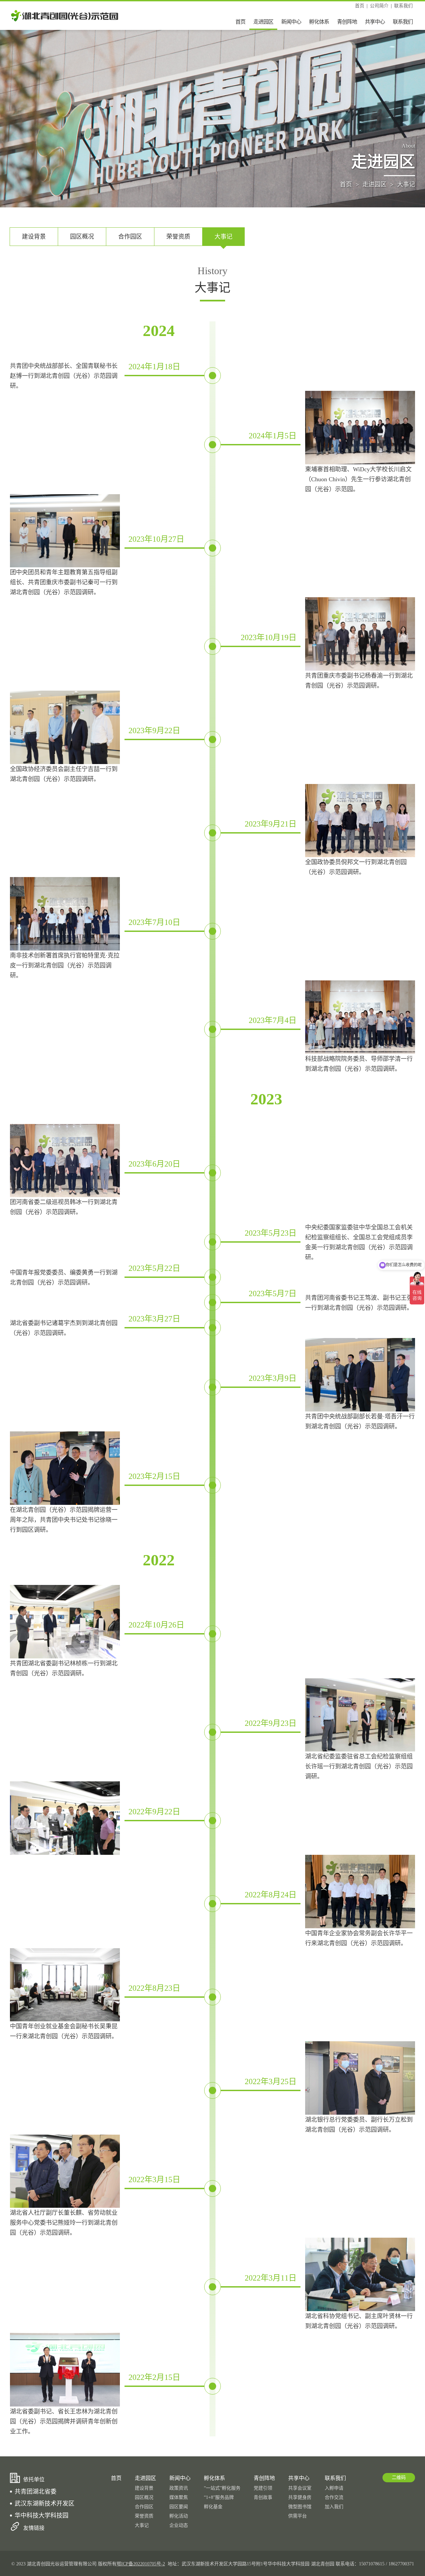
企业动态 (179, 2525)
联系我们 (403, 6)
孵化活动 (179, 2516)
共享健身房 (300, 2497)
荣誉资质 (178, 237)
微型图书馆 (300, 2507)
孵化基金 (213, 2507)
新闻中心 (291, 22)
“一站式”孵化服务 (222, 2488)
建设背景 (34, 237)
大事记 (406, 184)
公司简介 (379, 6)
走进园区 (263, 22)
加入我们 (334, 2507)
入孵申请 (334, 2488)
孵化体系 (319, 22)
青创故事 (263, 2497)
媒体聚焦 (179, 2497)
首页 (360, 6)
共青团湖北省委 (36, 2492)
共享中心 (375, 22)
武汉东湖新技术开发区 (44, 2504)
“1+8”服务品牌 (219, 2497)
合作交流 (334, 2497)
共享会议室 (300, 2488)
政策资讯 (179, 2488)
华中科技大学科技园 (42, 2516)
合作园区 (130, 237)
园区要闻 (179, 2507)
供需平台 (297, 2516)
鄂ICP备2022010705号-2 (141, 2564)
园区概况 (82, 237)
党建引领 (263, 2488)
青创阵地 (347, 22)
